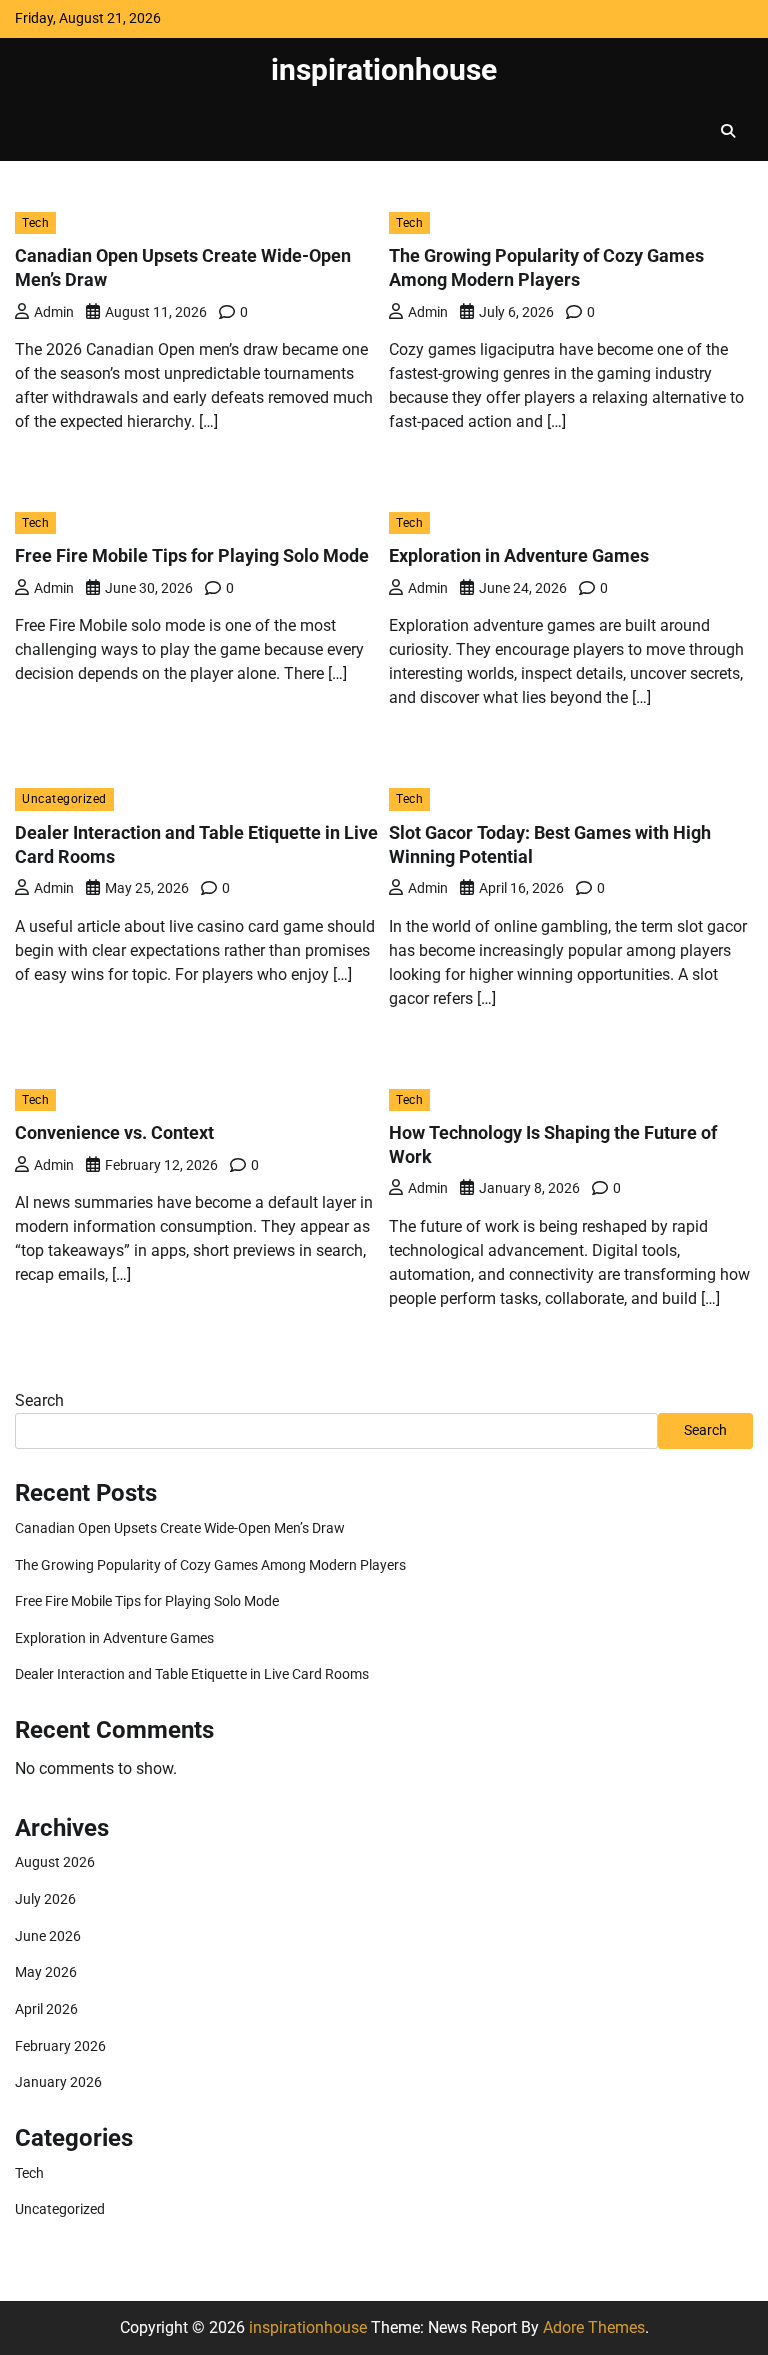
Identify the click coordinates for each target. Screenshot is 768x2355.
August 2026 (55, 1862)
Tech (35, 222)
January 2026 (58, 2082)
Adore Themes (594, 2327)
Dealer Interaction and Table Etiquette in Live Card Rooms (192, 1674)
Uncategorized (64, 798)
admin (54, 312)
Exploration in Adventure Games (519, 555)
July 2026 (45, 1899)
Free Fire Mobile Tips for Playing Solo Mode (192, 555)
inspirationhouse (384, 69)
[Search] (728, 131)
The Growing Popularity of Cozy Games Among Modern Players (210, 1565)
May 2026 (46, 1972)
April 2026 (46, 2009)
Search (39, 1400)
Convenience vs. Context (114, 1132)
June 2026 (48, 1936)
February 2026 (60, 2046)
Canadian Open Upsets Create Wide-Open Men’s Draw (180, 1528)
